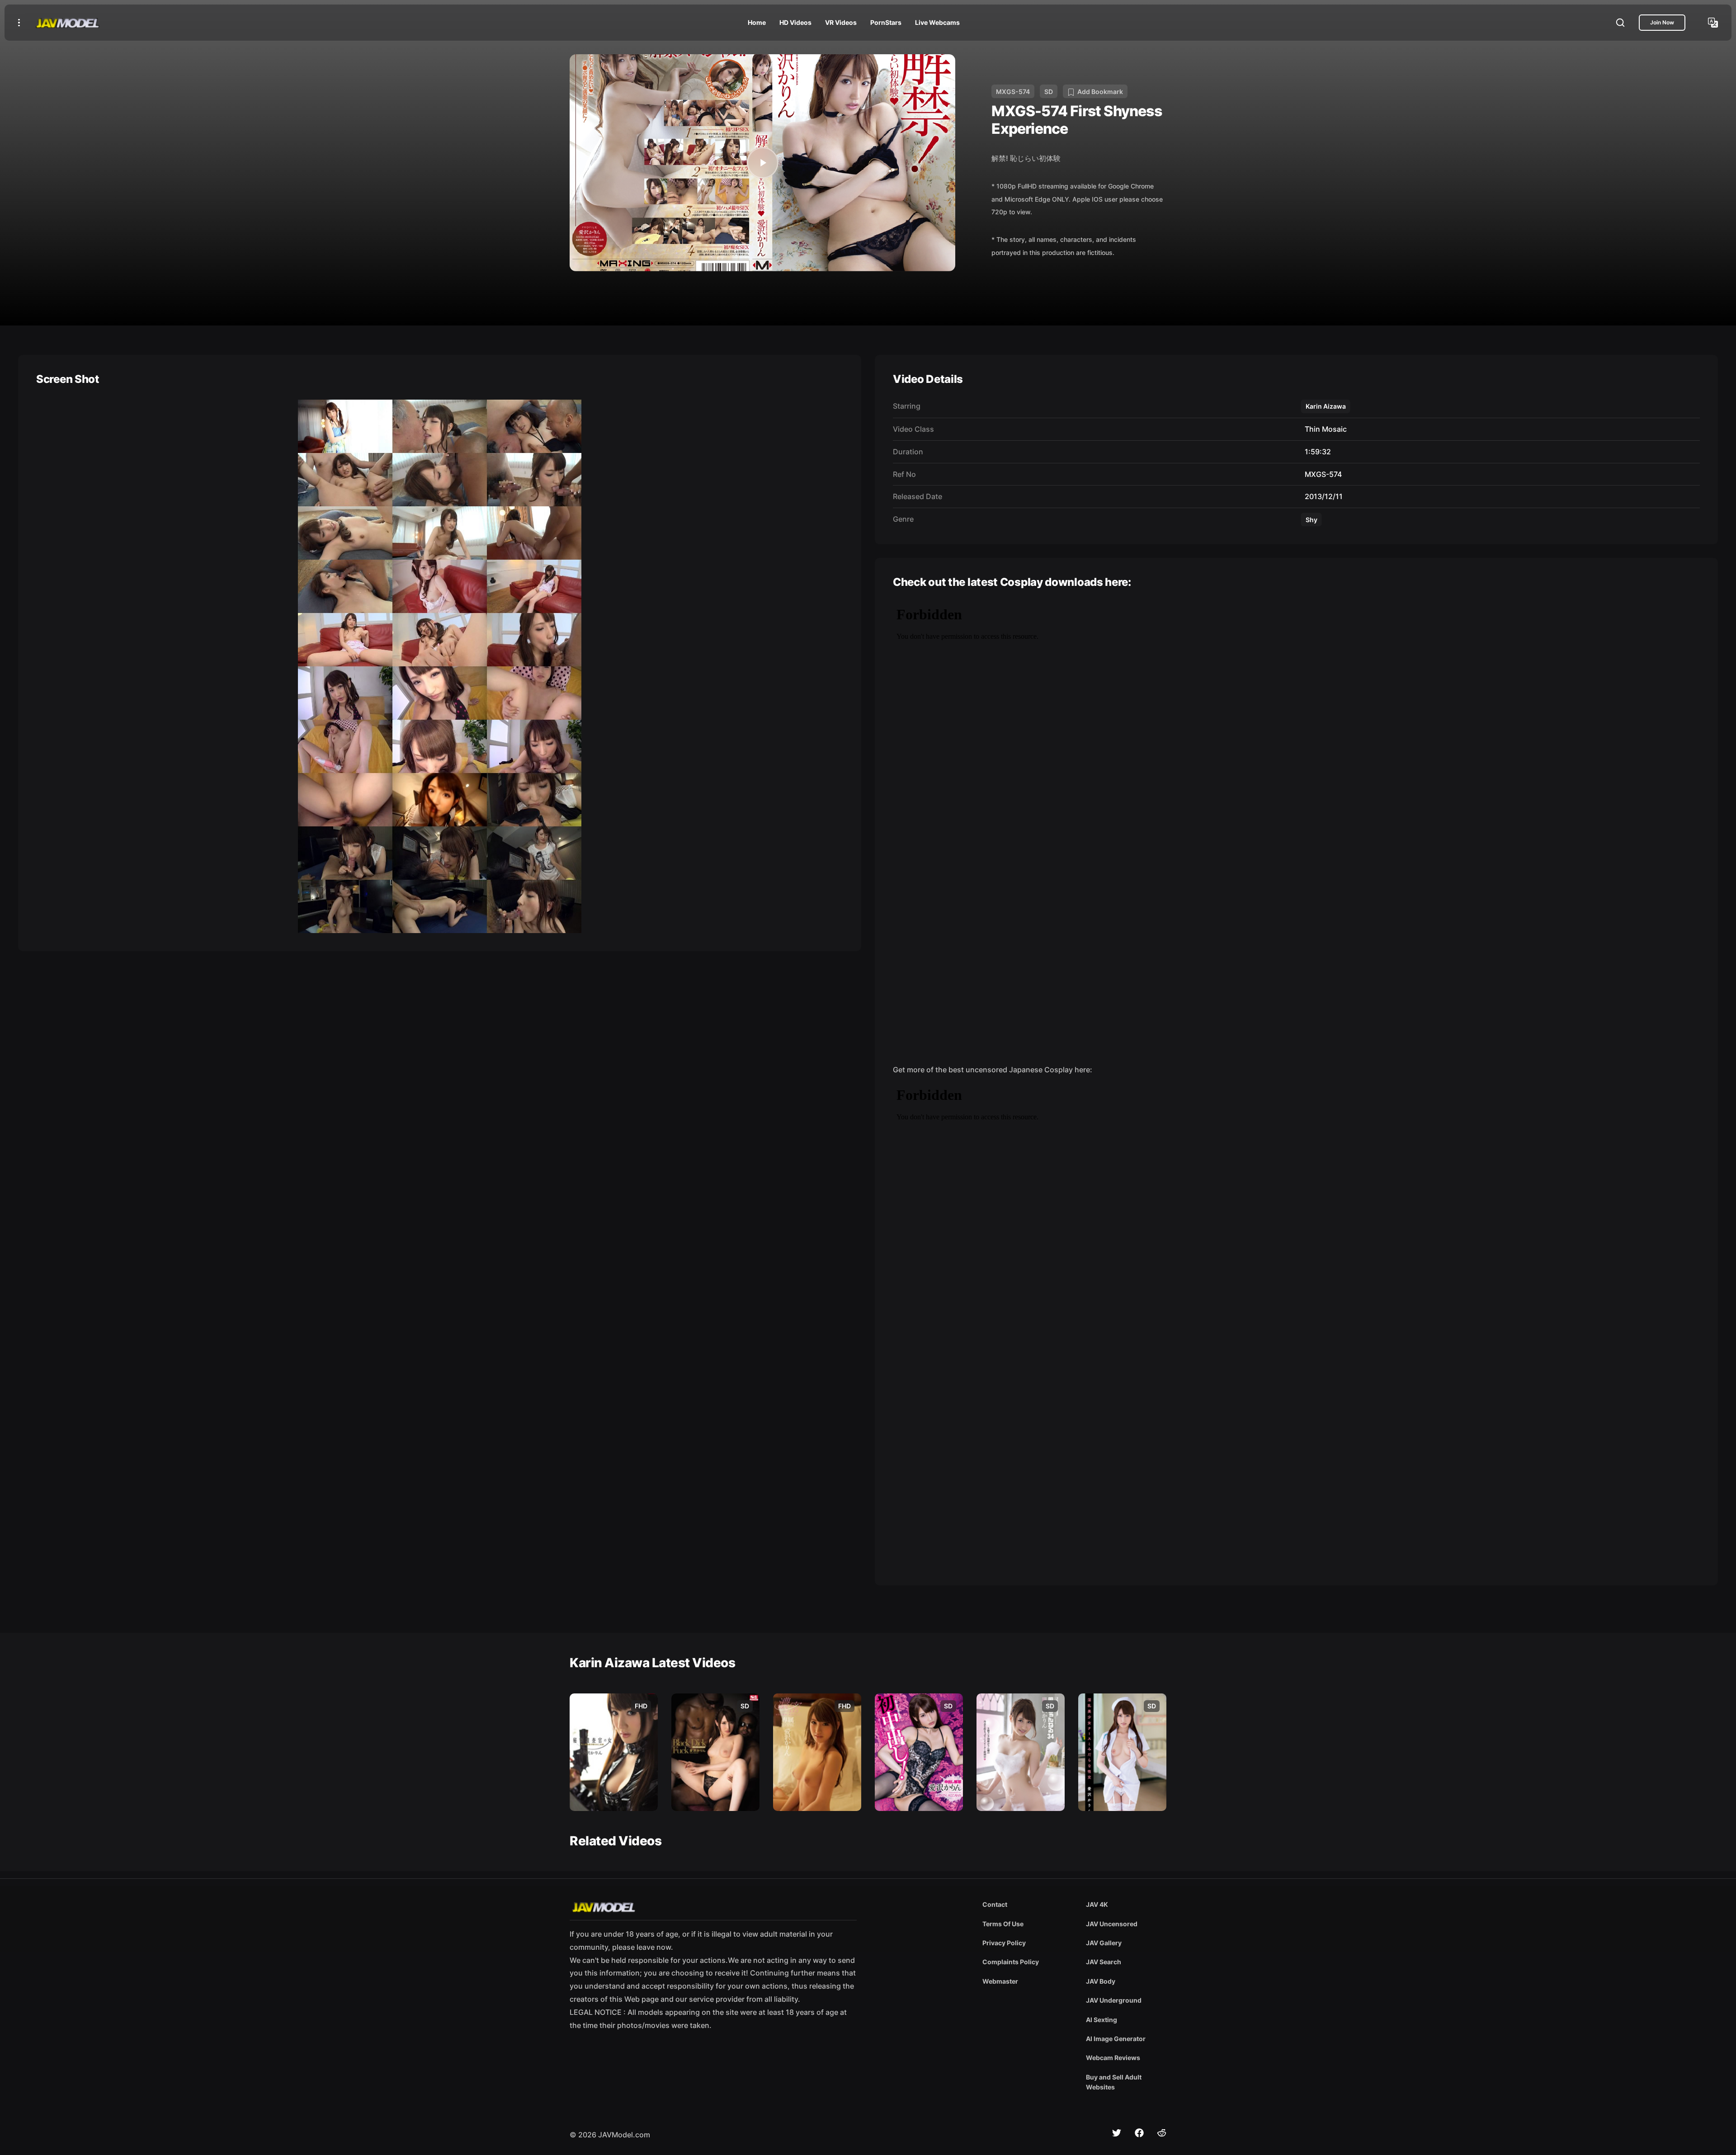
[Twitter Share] (1117, 2133)
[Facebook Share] (1139, 2133)
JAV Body (1101, 1981)
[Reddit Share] (1162, 2133)
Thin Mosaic (1324, 429)
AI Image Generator (1116, 2039)
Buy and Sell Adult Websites (1114, 2082)
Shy (1311, 520)
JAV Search (1104, 1962)
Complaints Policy (1011, 1962)
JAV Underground (1114, 2000)
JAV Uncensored (1112, 1924)
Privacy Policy (1004, 1943)
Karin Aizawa (1326, 406)
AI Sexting (1102, 2020)
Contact (995, 1904)
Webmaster (1000, 1981)
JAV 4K (1097, 1904)
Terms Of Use (1003, 1924)
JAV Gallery (1104, 1943)
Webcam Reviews (1113, 2058)
